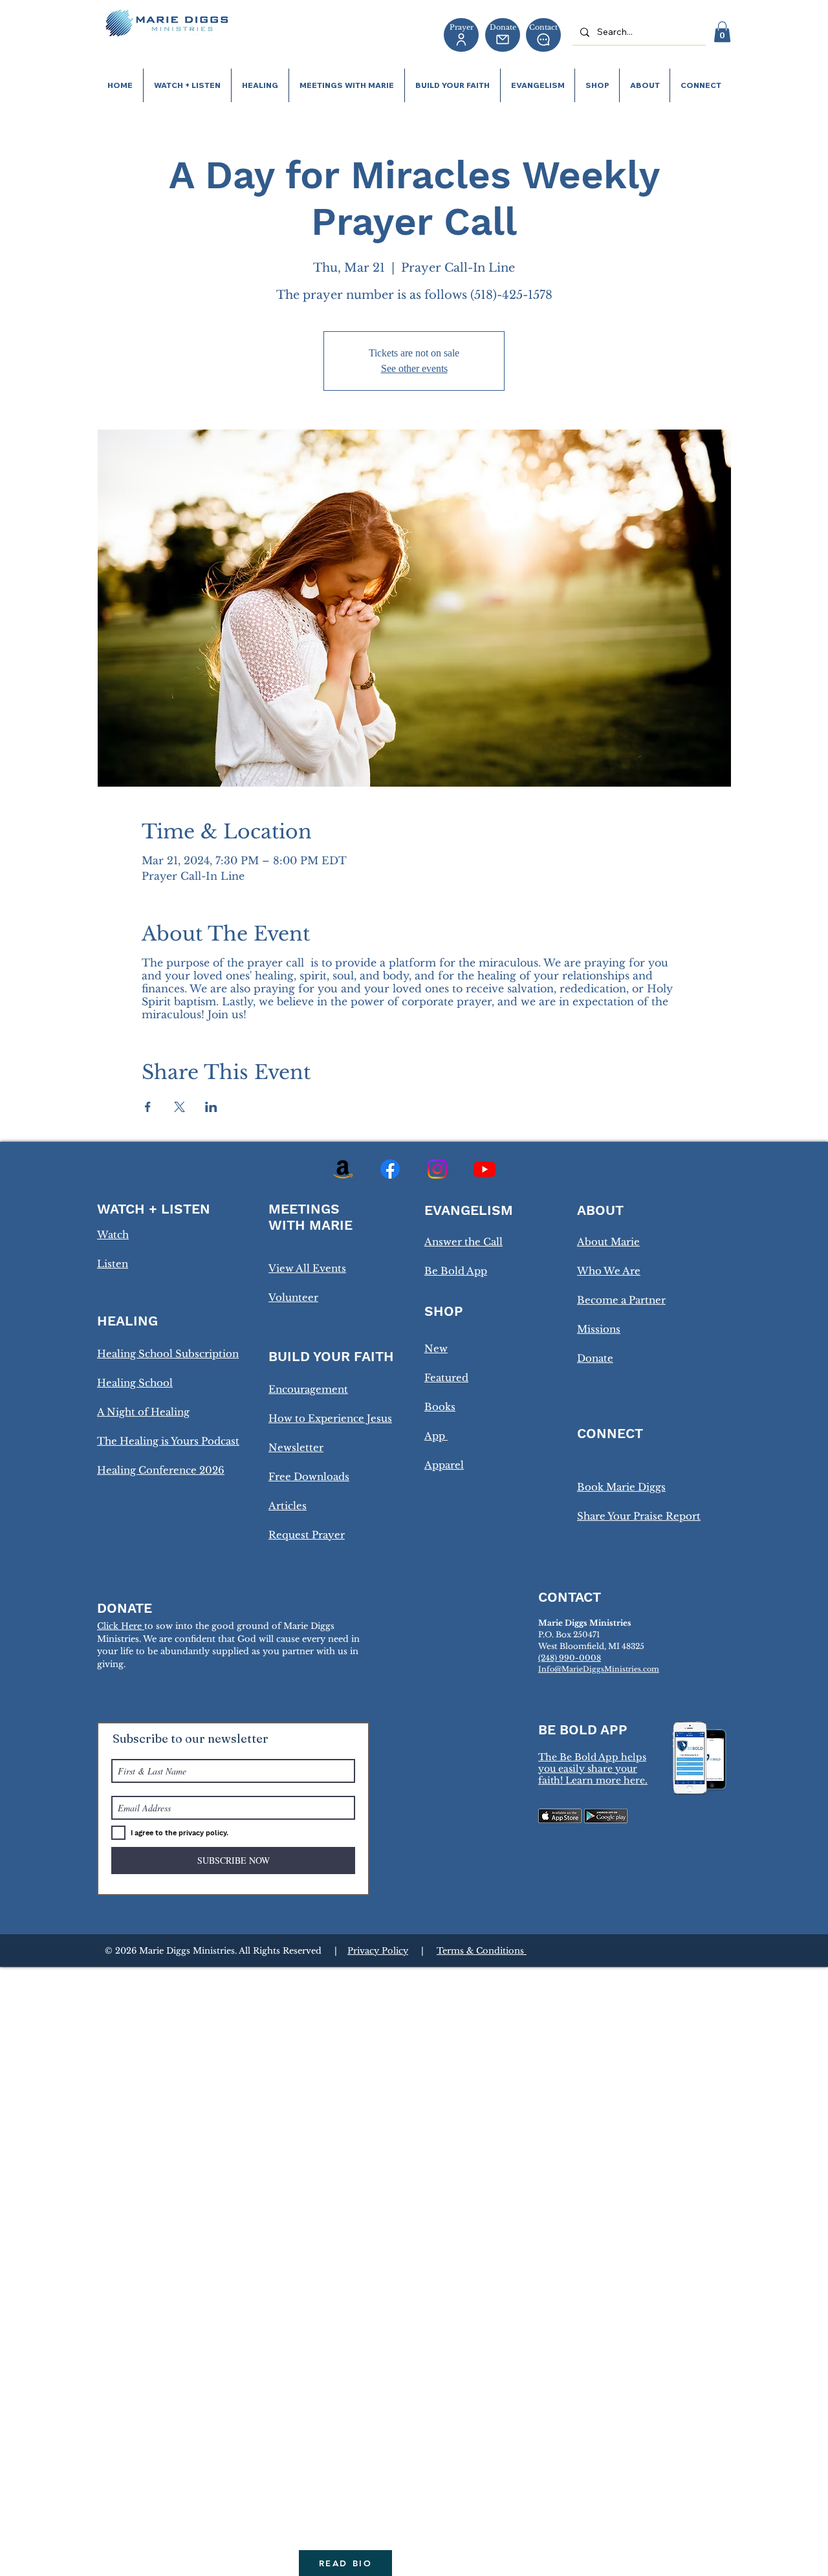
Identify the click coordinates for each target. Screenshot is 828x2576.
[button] (722, 32)
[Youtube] (485, 1169)
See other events (414, 368)
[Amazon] (343, 1169)
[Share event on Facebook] (148, 1107)
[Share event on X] (180, 1107)
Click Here (121, 1626)
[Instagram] (437, 1169)
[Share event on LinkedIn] (211, 1107)
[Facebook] (390, 1169)
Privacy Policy (378, 1951)
